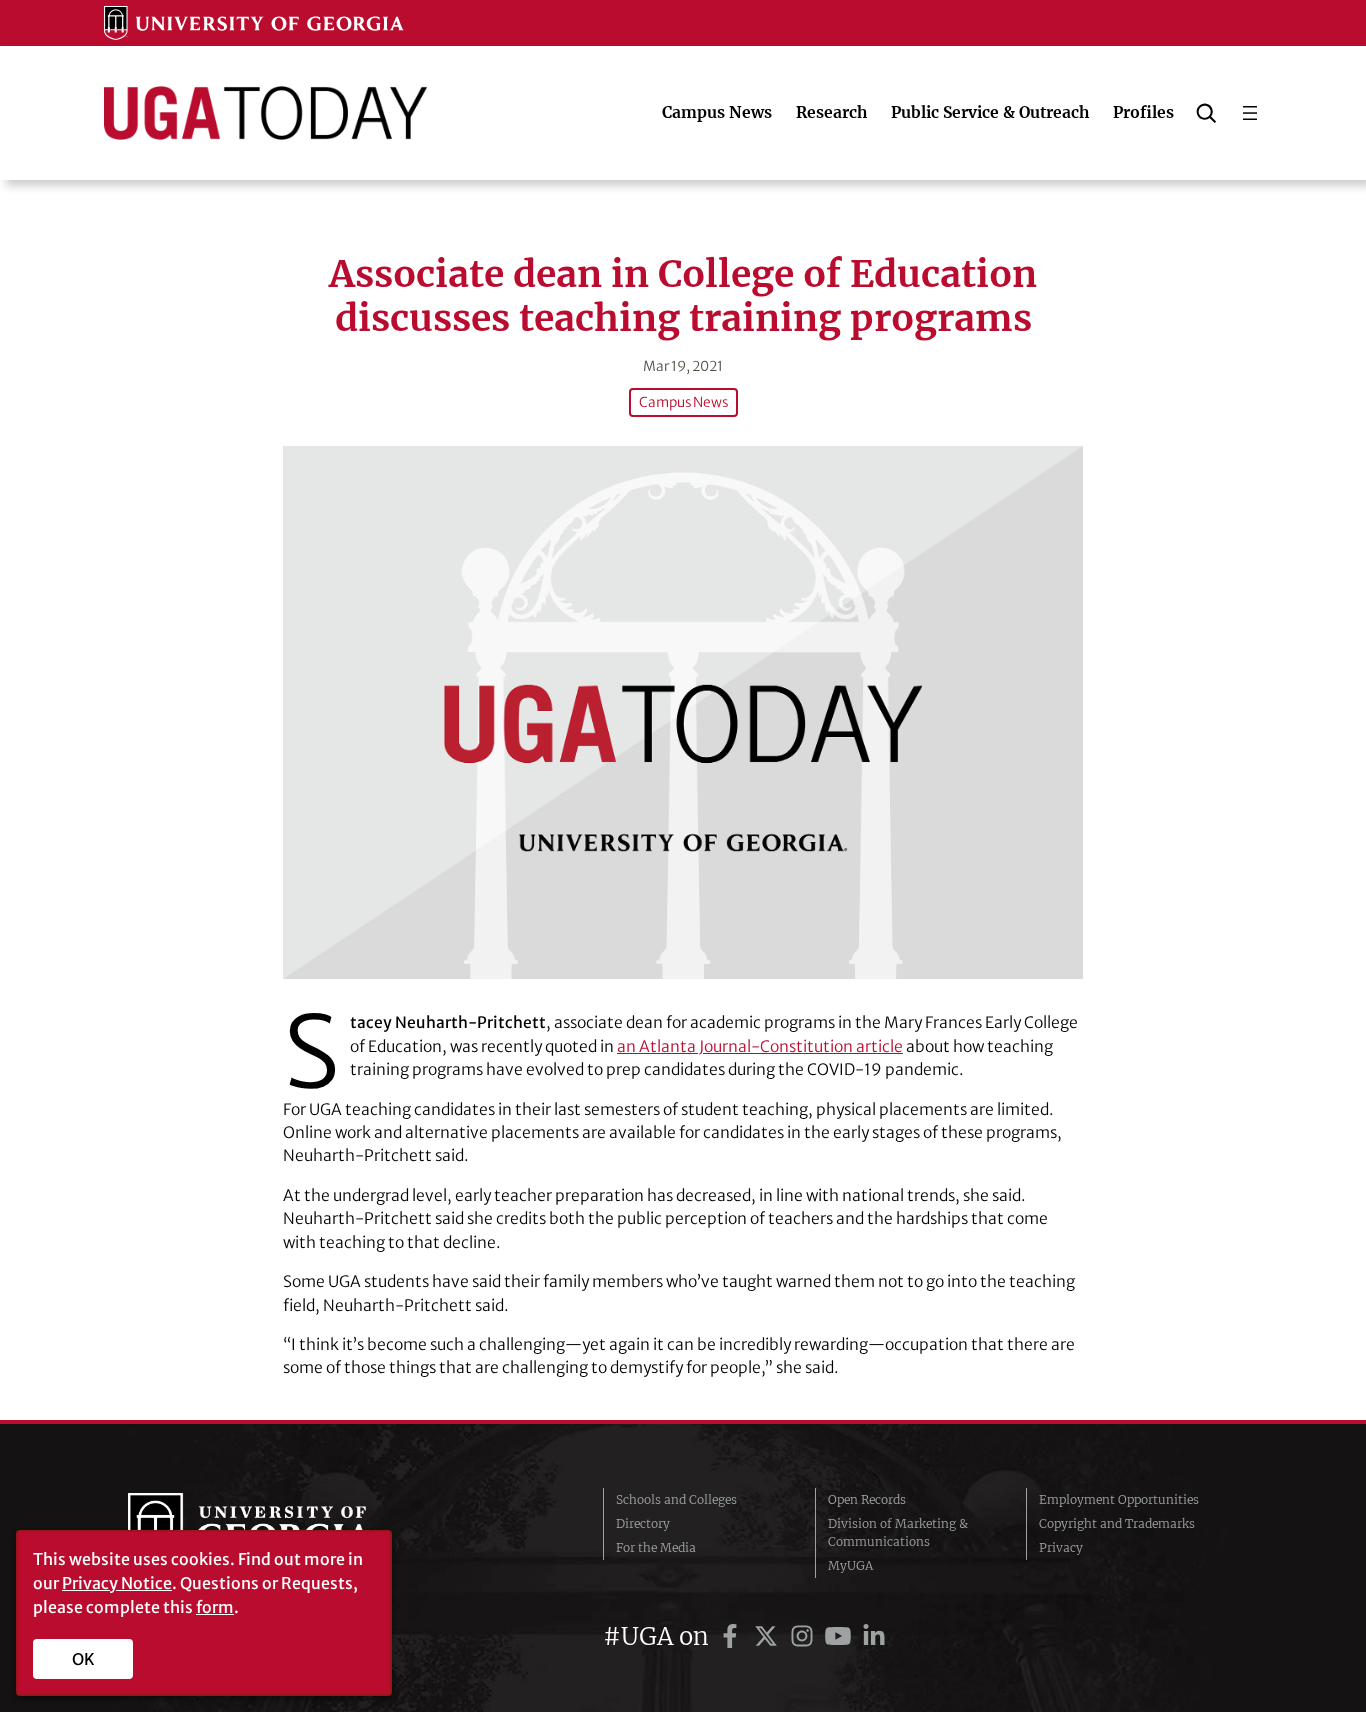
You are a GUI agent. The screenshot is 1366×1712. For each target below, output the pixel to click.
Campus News (683, 402)
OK (83, 1659)
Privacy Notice (117, 1583)
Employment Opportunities (1119, 1499)
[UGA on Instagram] (805, 1636)
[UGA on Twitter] (769, 1636)
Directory (643, 1523)
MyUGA (850, 1565)
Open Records (867, 1499)
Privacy (1061, 1547)
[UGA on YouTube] (841, 1636)
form (215, 1607)
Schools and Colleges (676, 1499)
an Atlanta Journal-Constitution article (760, 1046)
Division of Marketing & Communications (898, 1532)
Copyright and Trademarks (1117, 1523)
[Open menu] (1250, 113)
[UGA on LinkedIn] (874, 1636)
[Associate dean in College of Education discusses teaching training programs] (683, 712)
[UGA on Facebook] (733, 1636)
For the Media (656, 1547)
